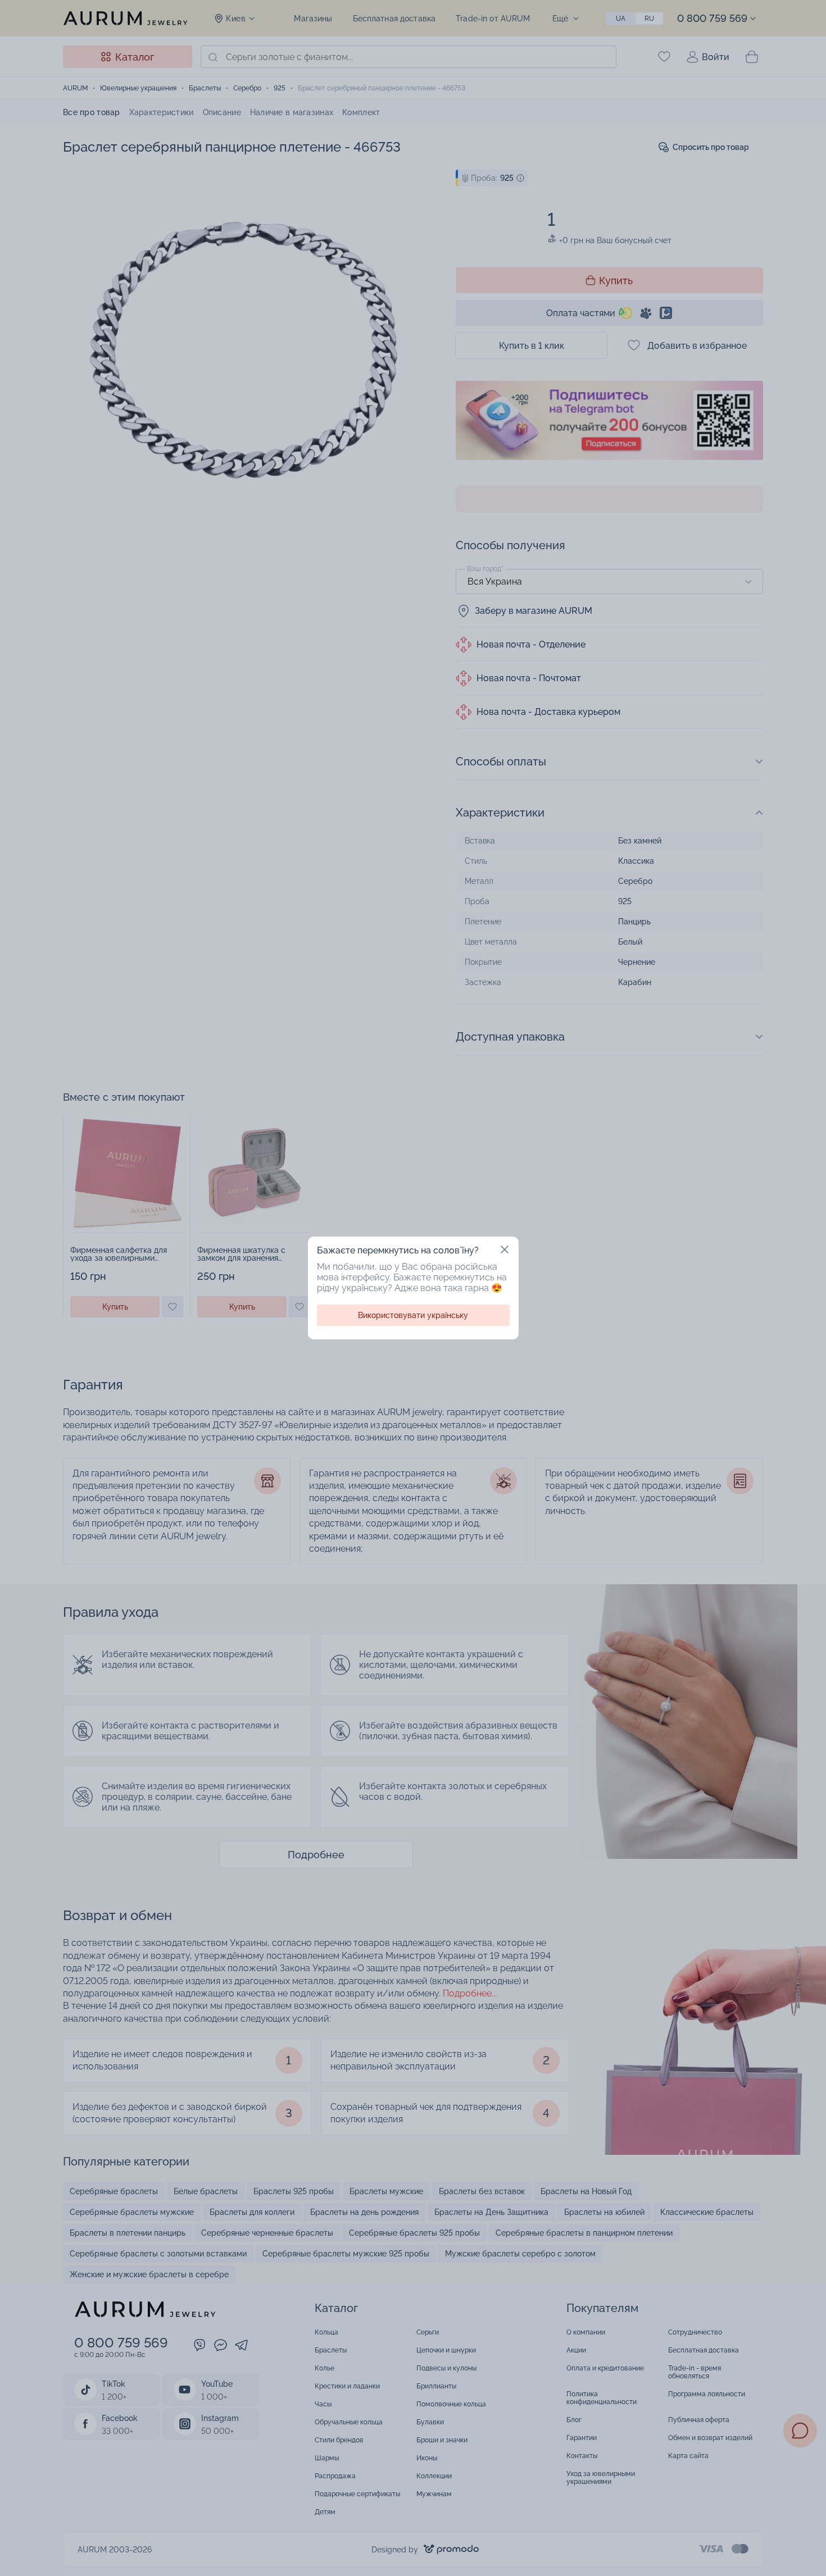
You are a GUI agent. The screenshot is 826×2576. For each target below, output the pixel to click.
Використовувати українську (413, 1315)
